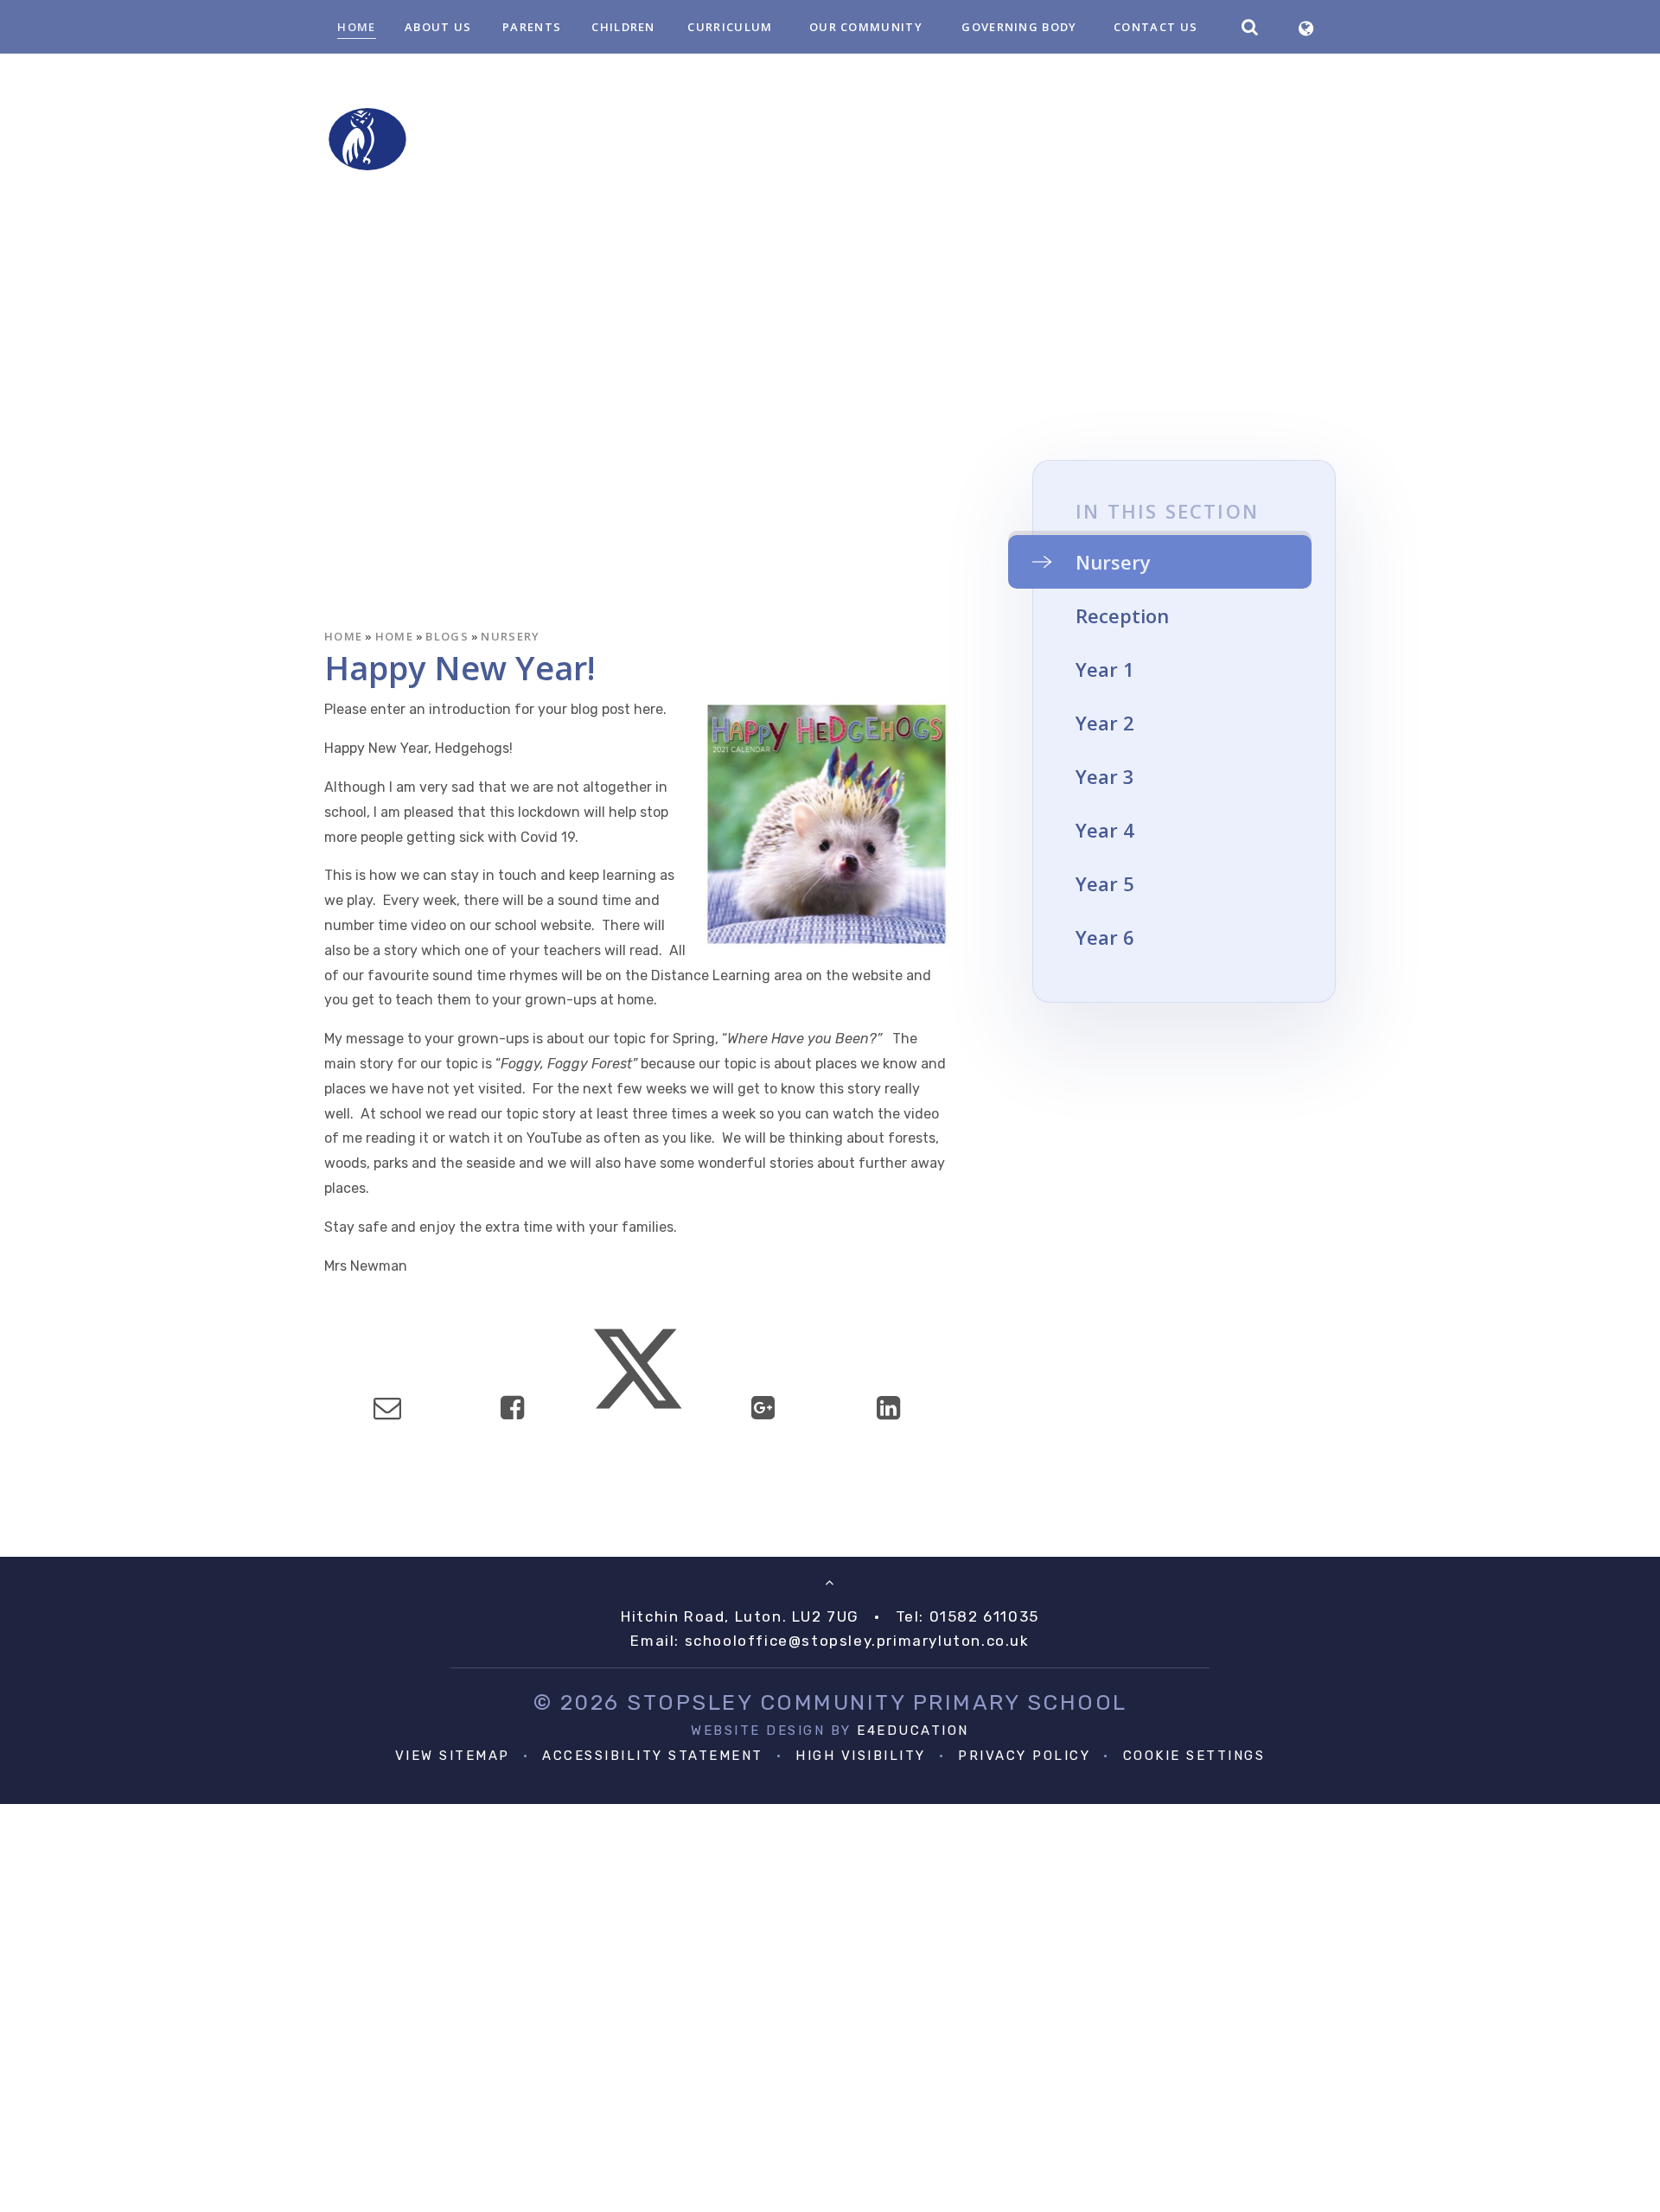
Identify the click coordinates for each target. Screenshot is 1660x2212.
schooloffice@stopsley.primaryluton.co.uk (857, 1641)
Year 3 (1105, 776)
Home (343, 636)
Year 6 (1105, 937)
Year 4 (1105, 830)
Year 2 (1105, 723)
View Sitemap (453, 1756)
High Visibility (861, 1756)
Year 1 (1105, 669)
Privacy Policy (1024, 1756)
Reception (1122, 615)
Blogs (447, 636)
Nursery (510, 636)
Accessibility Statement (653, 1756)
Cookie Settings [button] (1194, 1756)
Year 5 (1105, 883)
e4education (913, 1731)
